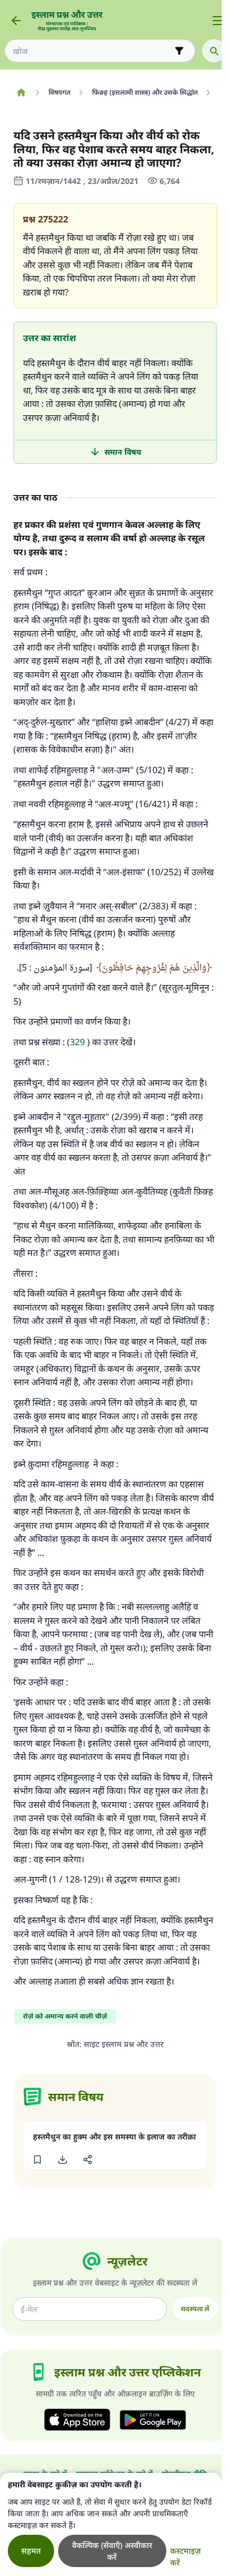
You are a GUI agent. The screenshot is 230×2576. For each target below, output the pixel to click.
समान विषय (123, 452)
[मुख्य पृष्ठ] (21, 93)
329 (77, 1042)
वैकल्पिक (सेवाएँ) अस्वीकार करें (112, 2551)
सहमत (31, 2551)
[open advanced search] (179, 51)
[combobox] (92, 51)
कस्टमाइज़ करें (186, 2556)
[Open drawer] (218, 21)
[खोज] (214, 51)
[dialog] (111, 2524)
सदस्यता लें (195, 2309)
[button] (37, 2160)
